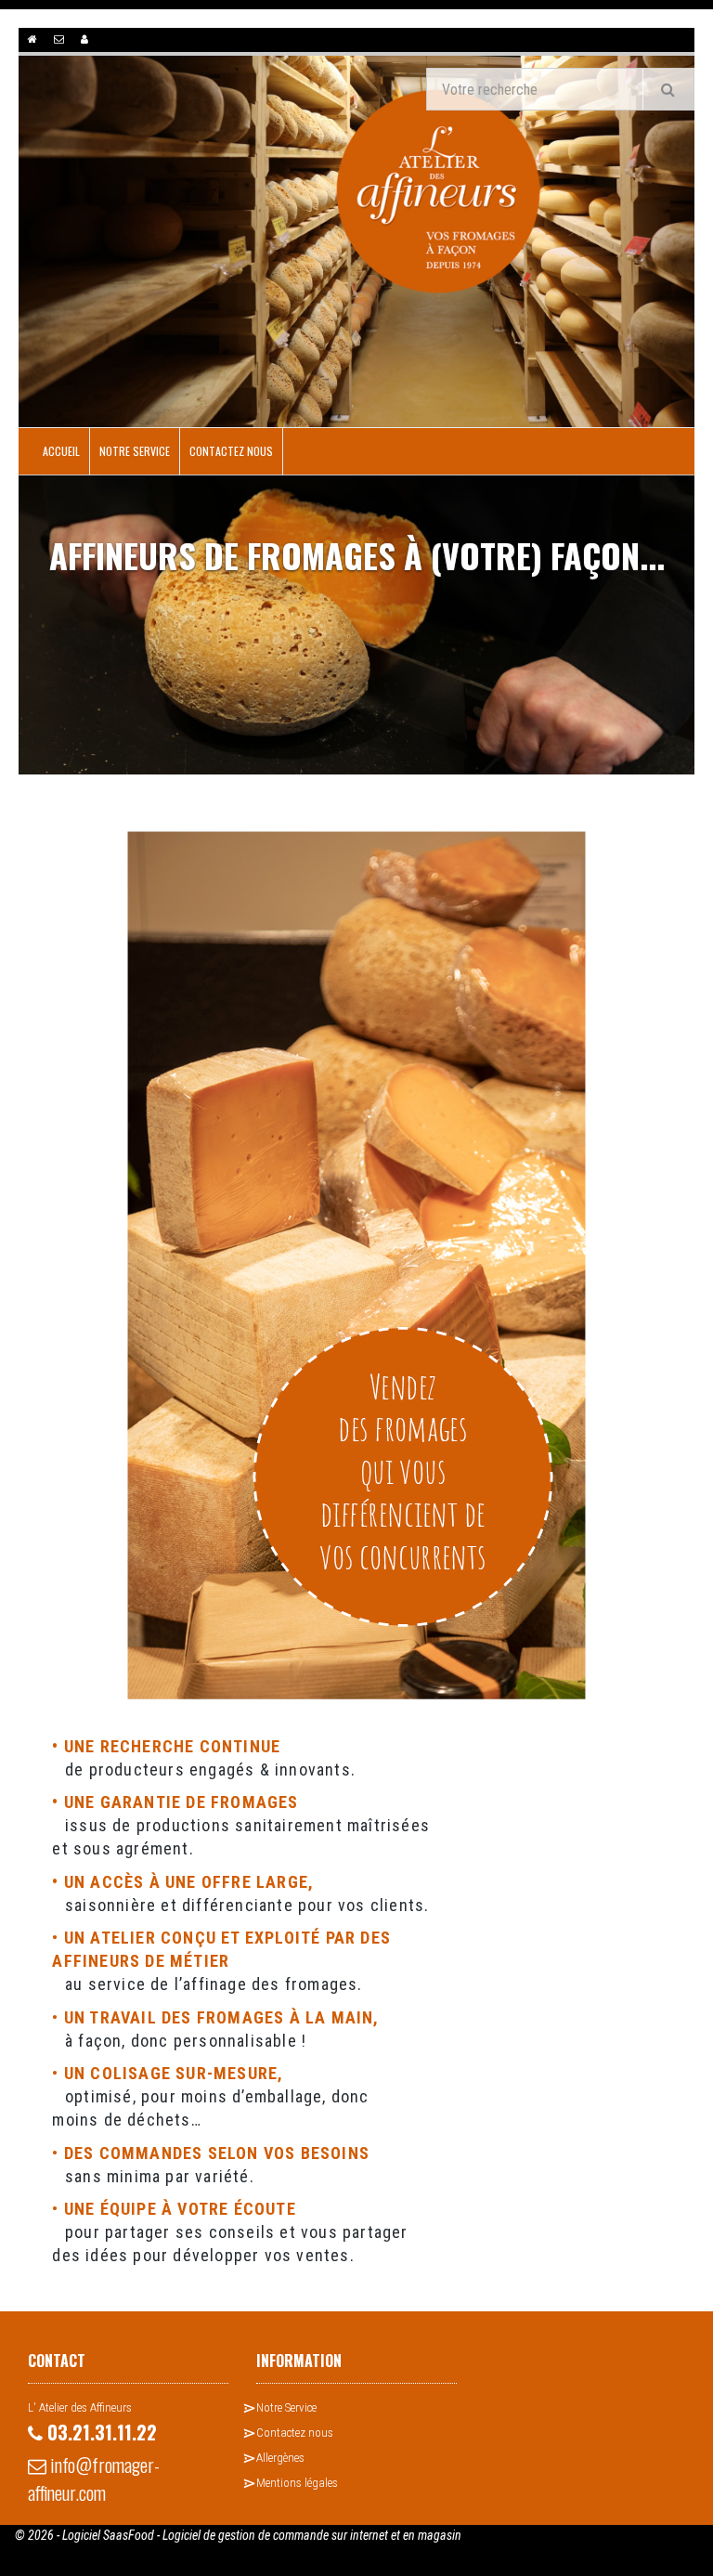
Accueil (61, 451)
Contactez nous (231, 451)
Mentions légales (297, 2483)
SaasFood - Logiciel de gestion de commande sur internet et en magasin (282, 2535)
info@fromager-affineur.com (94, 2478)
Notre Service (135, 451)
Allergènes (280, 2458)
